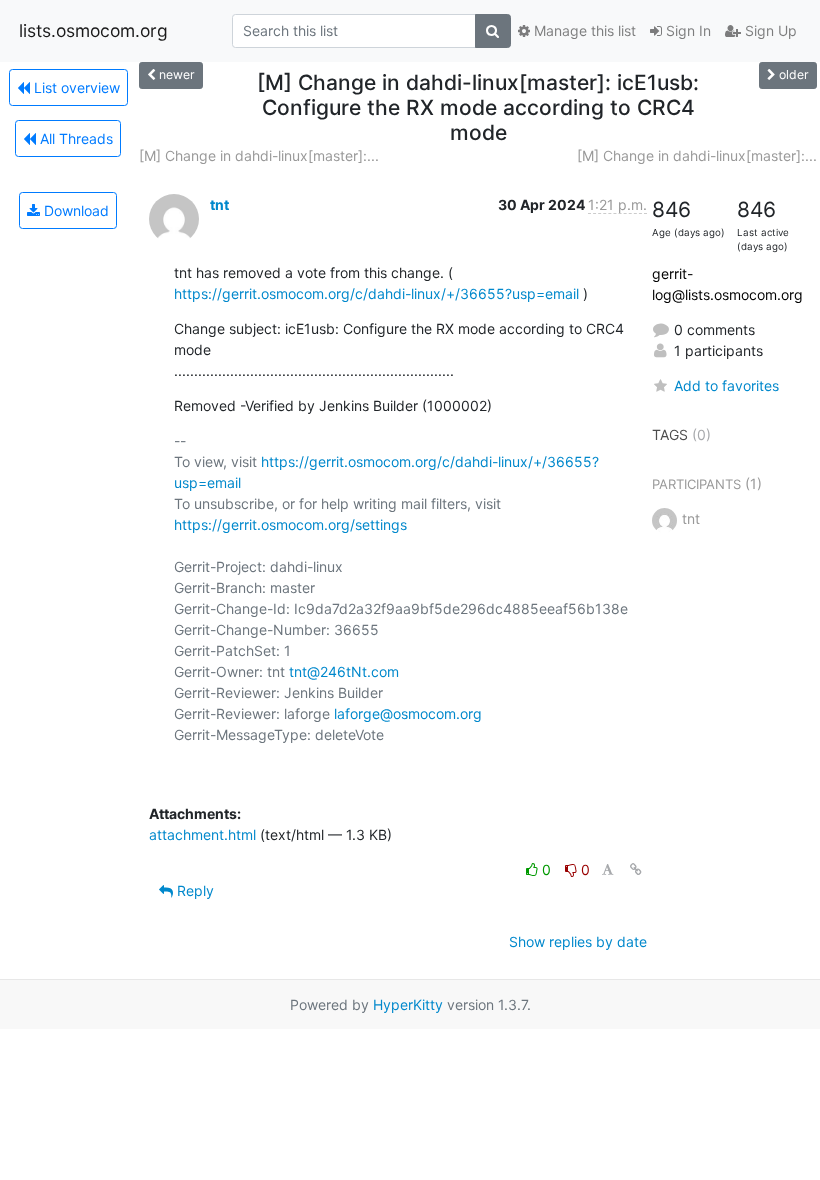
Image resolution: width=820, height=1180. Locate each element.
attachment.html (202, 834)
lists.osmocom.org (93, 30)
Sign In (686, 30)
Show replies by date (578, 941)
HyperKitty (408, 1004)
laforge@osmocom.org (408, 713)
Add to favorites (726, 385)
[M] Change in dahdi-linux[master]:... (259, 155)
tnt (219, 204)
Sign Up (769, 30)
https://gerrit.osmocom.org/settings (290, 524)
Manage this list (583, 30)
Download (74, 210)
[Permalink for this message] (636, 869)
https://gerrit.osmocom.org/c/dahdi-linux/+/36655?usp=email (376, 293)
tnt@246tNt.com (344, 671)
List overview (75, 87)
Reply (193, 890)
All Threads (74, 138)
